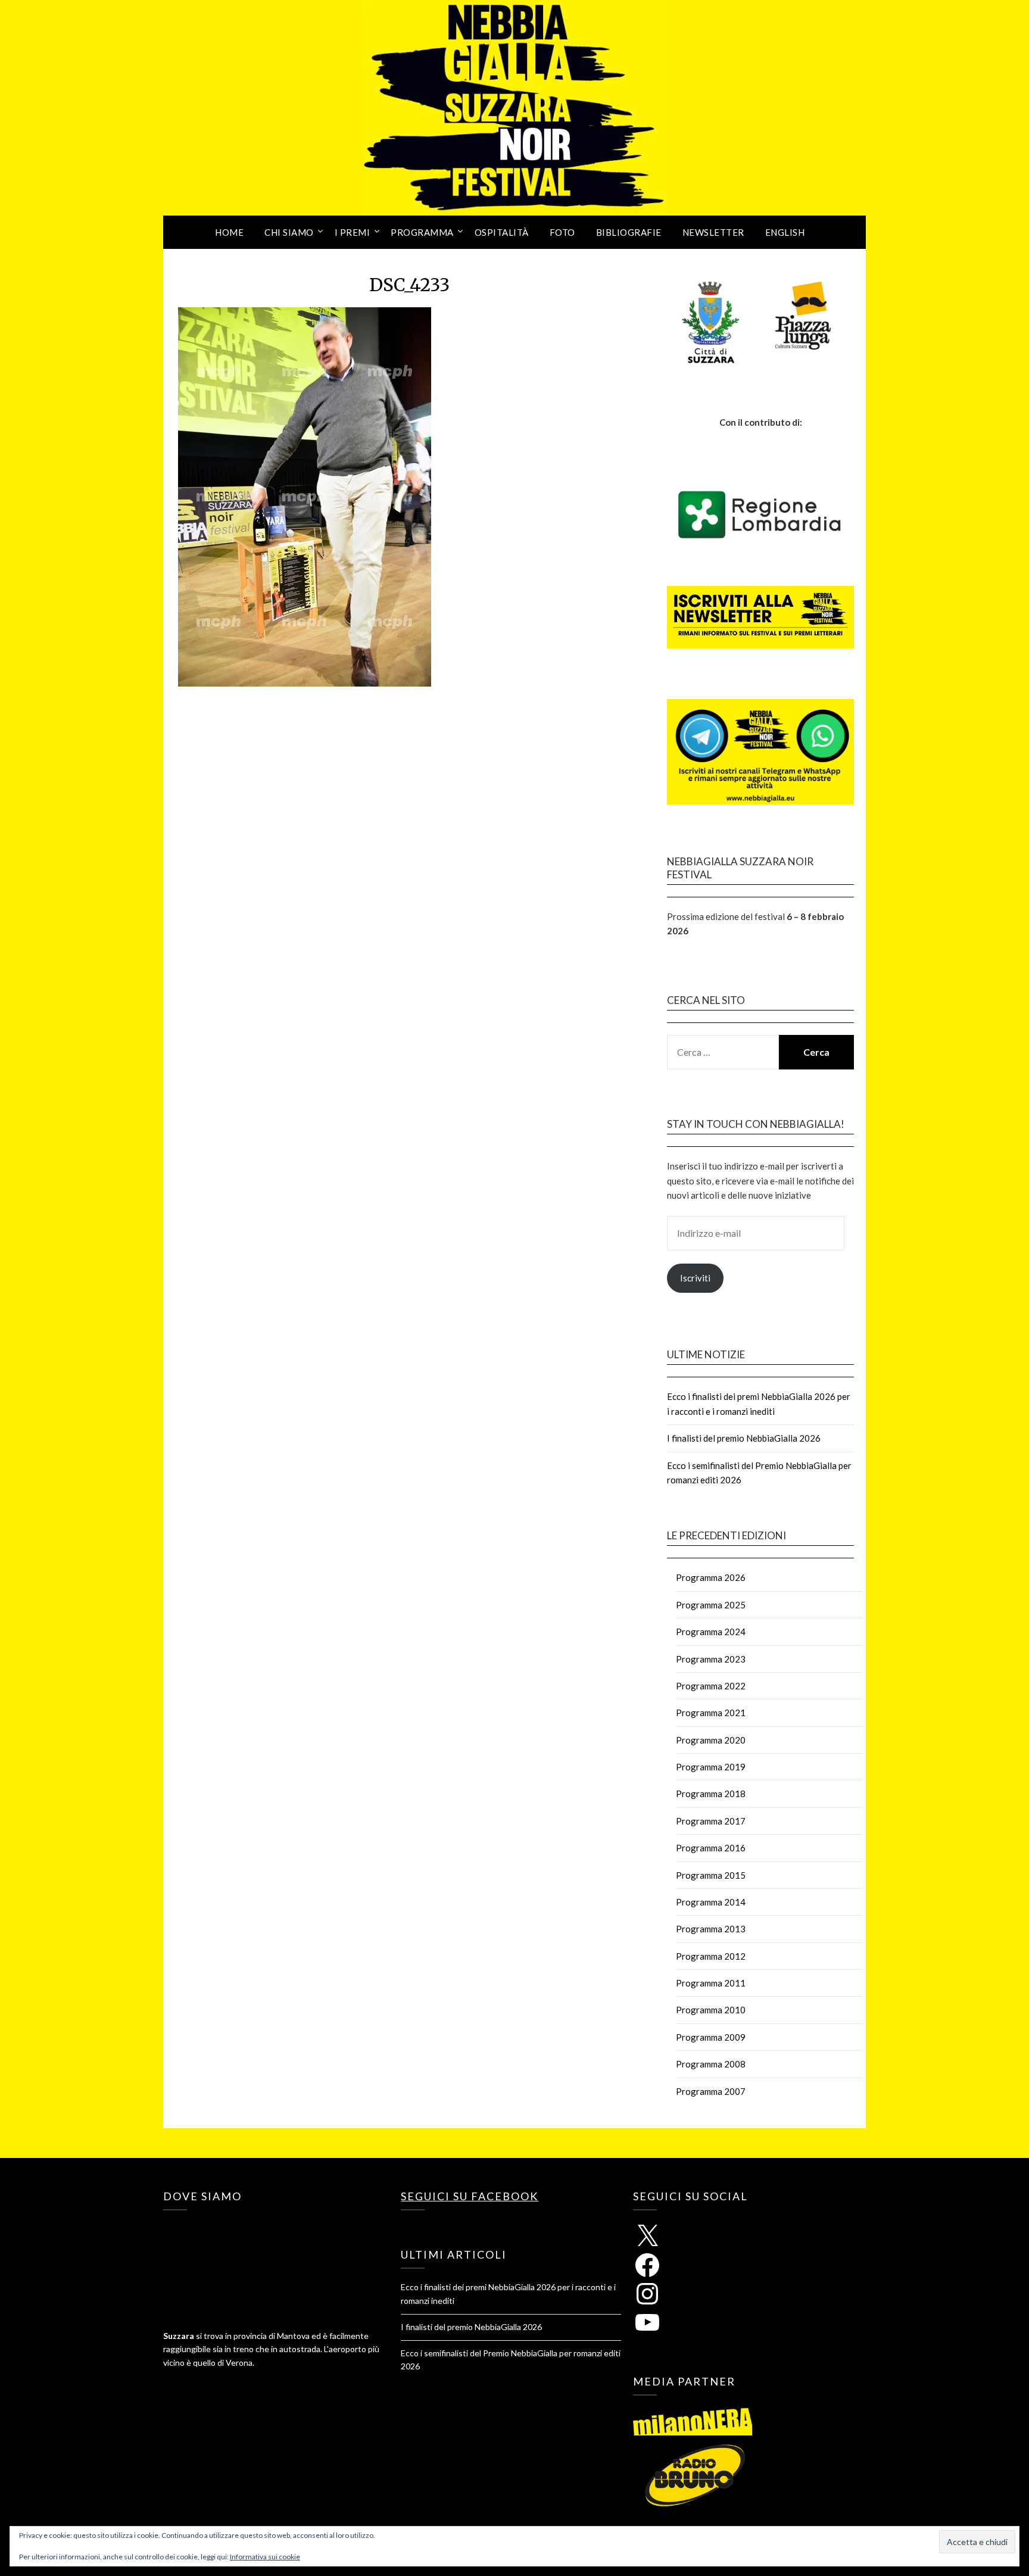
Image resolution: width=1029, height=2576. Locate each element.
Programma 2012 (711, 1956)
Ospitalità (502, 232)
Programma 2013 (711, 1929)
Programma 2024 (711, 1632)
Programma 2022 (711, 1686)
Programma (422, 232)
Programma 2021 (711, 1713)
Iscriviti (695, 1278)
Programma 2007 (711, 2091)
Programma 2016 (711, 1848)
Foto (562, 232)
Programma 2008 (711, 2064)
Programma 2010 (711, 2010)
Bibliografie (629, 232)
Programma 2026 (711, 1577)
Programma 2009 (711, 2037)
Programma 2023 (711, 1659)
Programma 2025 (711, 1605)
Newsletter (713, 232)
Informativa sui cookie (265, 2557)
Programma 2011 (711, 1983)
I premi (353, 232)
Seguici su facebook (470, 2196)
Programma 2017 (711, 1821)
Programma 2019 (711, 1767)
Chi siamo (289, 232)
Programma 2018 (711, 1794)
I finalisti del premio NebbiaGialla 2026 (744, 1438)
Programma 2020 (711, 1740)
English (785, 232)
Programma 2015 (711, 1875)
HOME (229, 232)
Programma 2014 (711, 1902)
